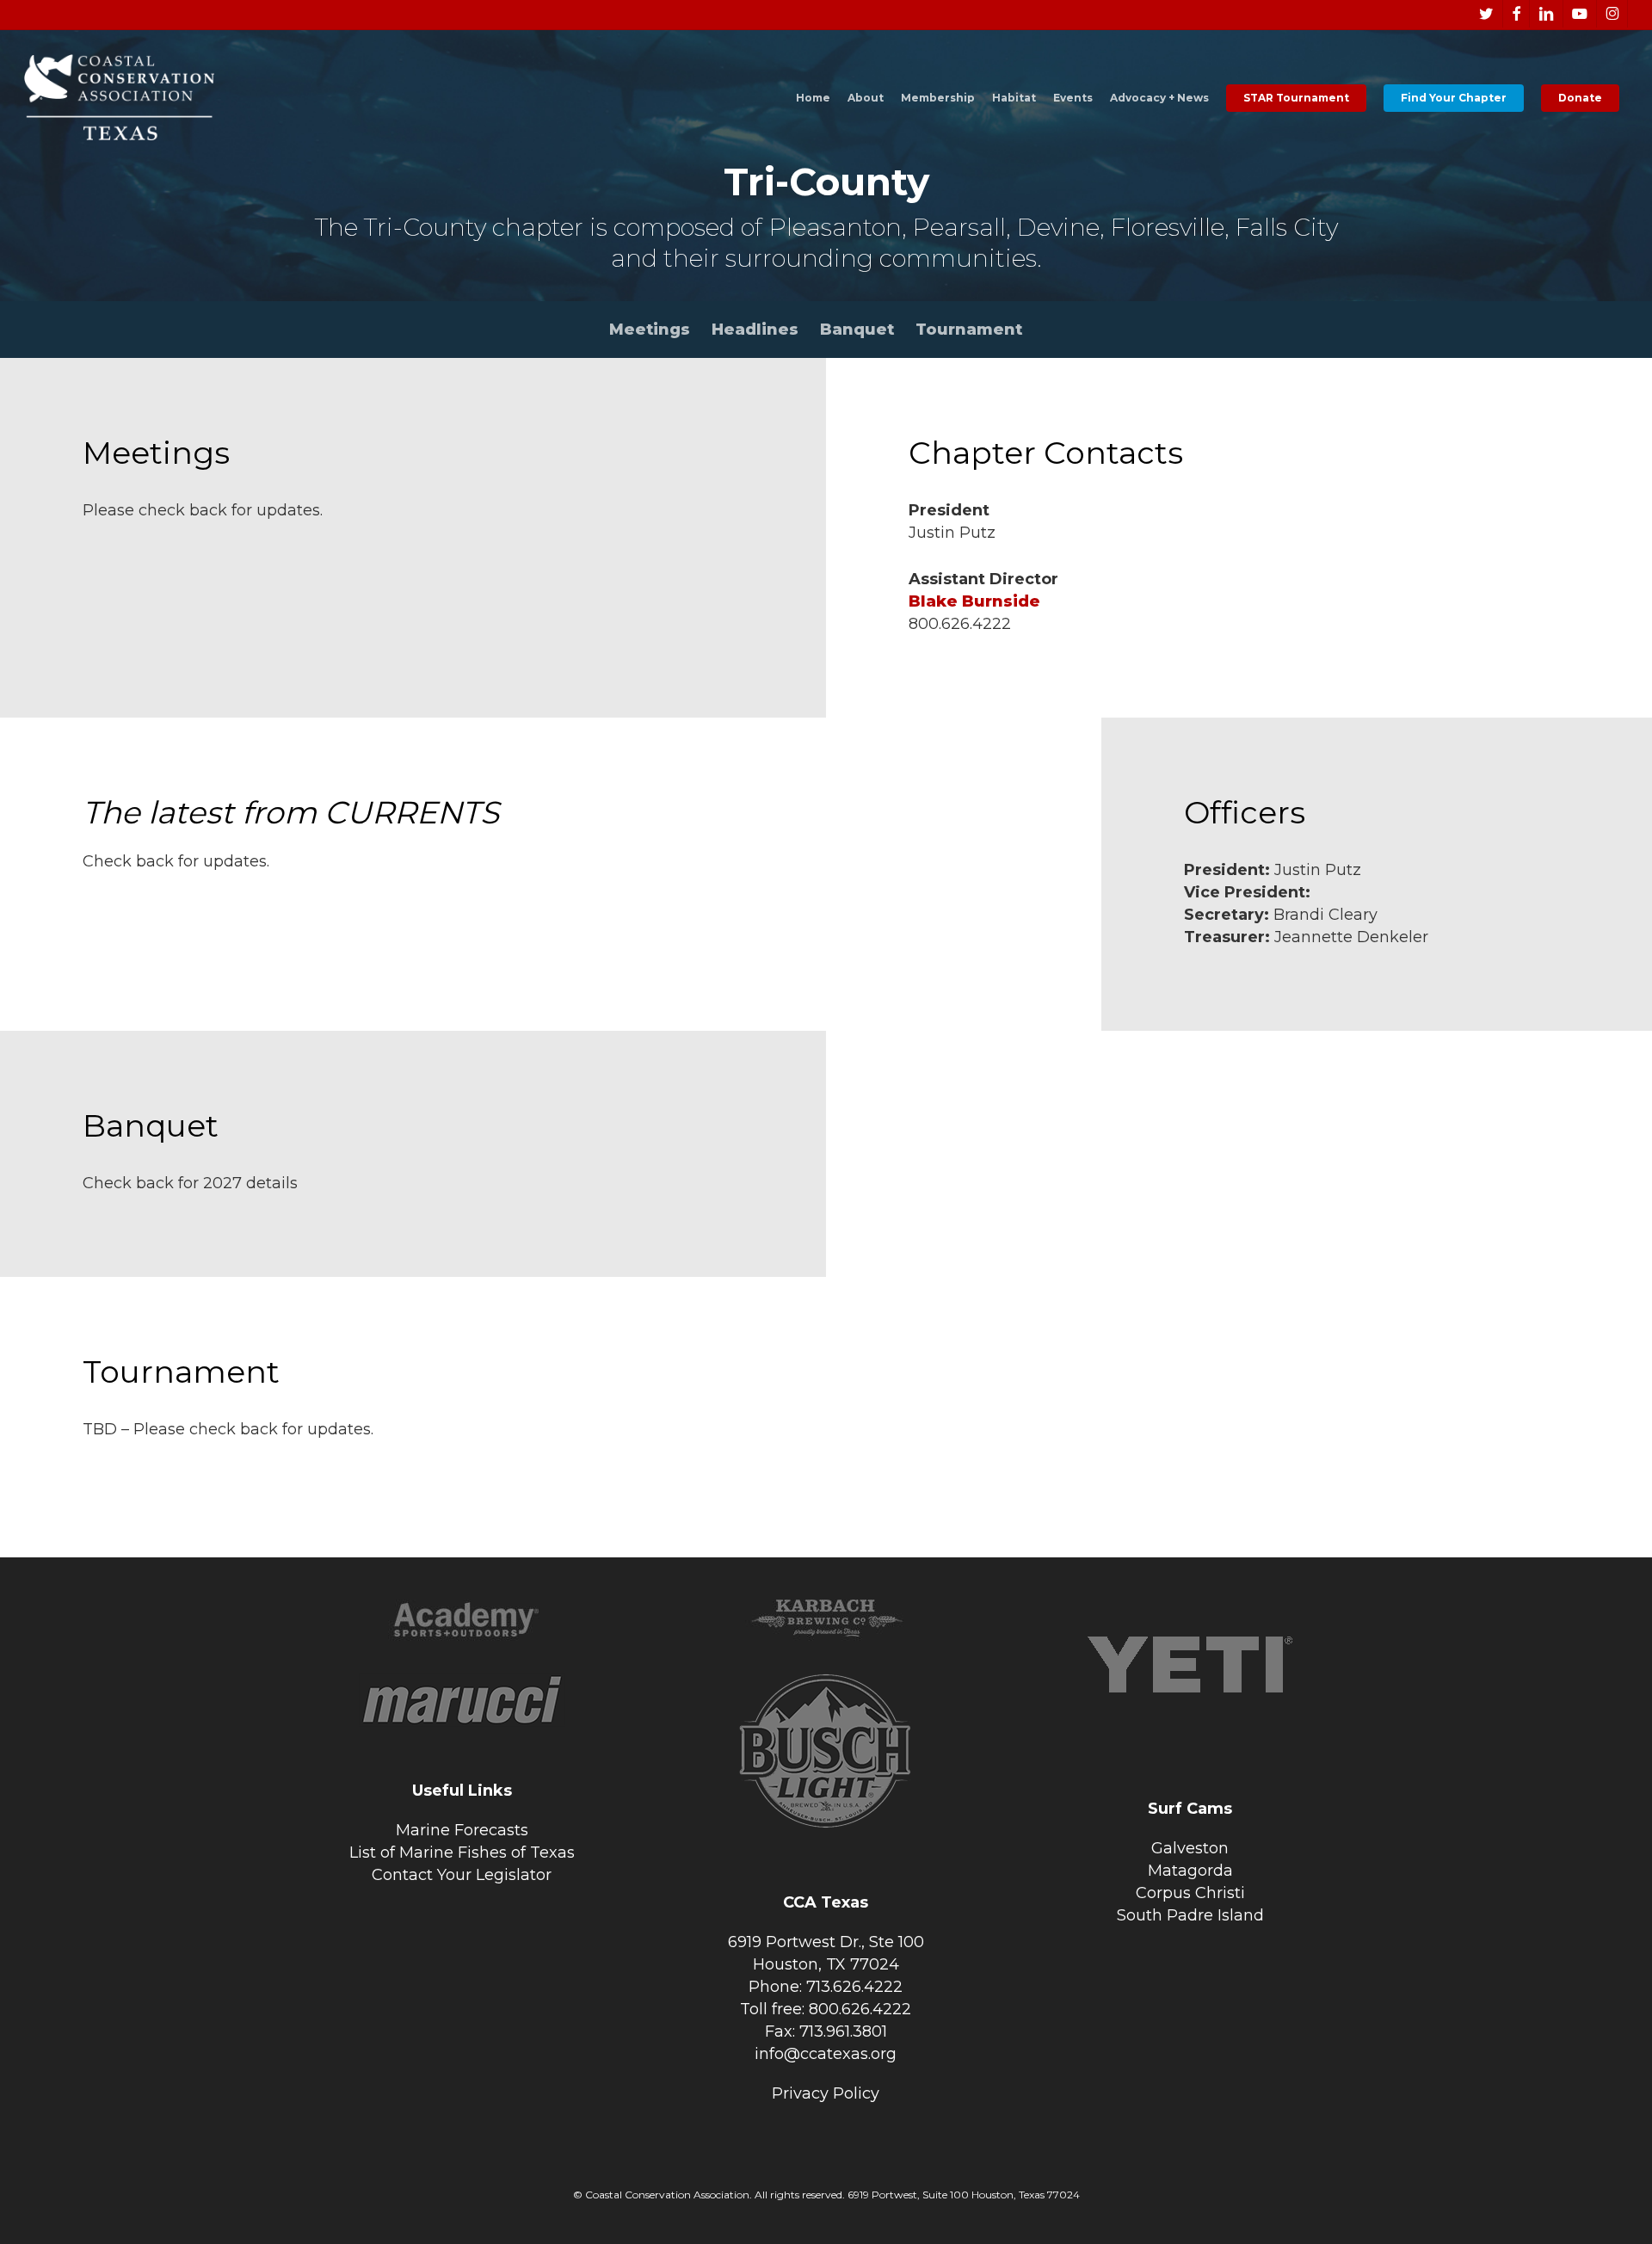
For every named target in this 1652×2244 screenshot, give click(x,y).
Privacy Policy (826, 2093)
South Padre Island (1190, 1915)
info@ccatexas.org (826, 2054)
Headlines (755, 330)
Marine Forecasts (462, 1830)
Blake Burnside (974, 601)
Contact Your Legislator (462, 1875)
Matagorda (1190, 1871)
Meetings (650, 330)
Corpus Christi (1190, 1893)
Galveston (1190, 1848)
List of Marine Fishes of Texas (462, 1853)
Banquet (857, 330)
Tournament (969, 330)
